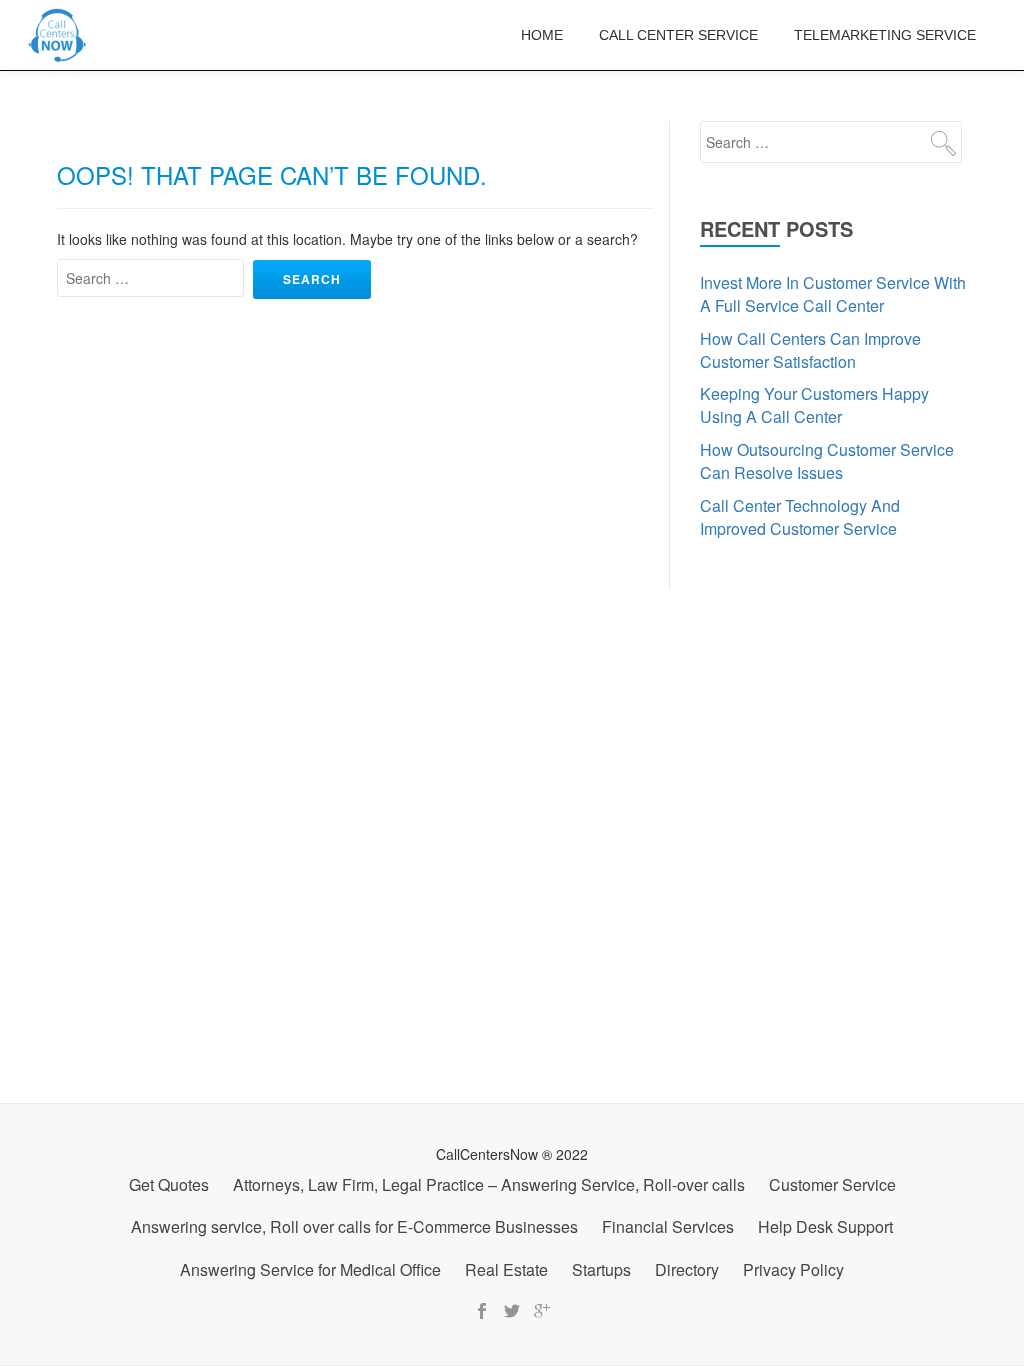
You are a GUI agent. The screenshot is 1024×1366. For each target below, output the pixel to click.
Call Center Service (678, 35)
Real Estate (506, 1269)
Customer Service (832, 1184)
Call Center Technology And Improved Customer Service (800, 517)
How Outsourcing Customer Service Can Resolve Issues (827, 461)
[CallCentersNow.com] (61, 35)
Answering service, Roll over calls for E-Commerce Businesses (354, 1226)
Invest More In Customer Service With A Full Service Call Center (833, 294)
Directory (687, 1269)
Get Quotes (169, 1184)
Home (542, 35)
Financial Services (668, 1226)
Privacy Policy (793, 1269)
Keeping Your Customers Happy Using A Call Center (814, 405)
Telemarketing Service (885, 35)
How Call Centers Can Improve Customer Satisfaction (810, 350)
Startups (601, 1269)
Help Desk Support (825, 1226)
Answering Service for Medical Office (310, 1269)
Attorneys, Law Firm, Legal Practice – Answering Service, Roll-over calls (489, 1184)
